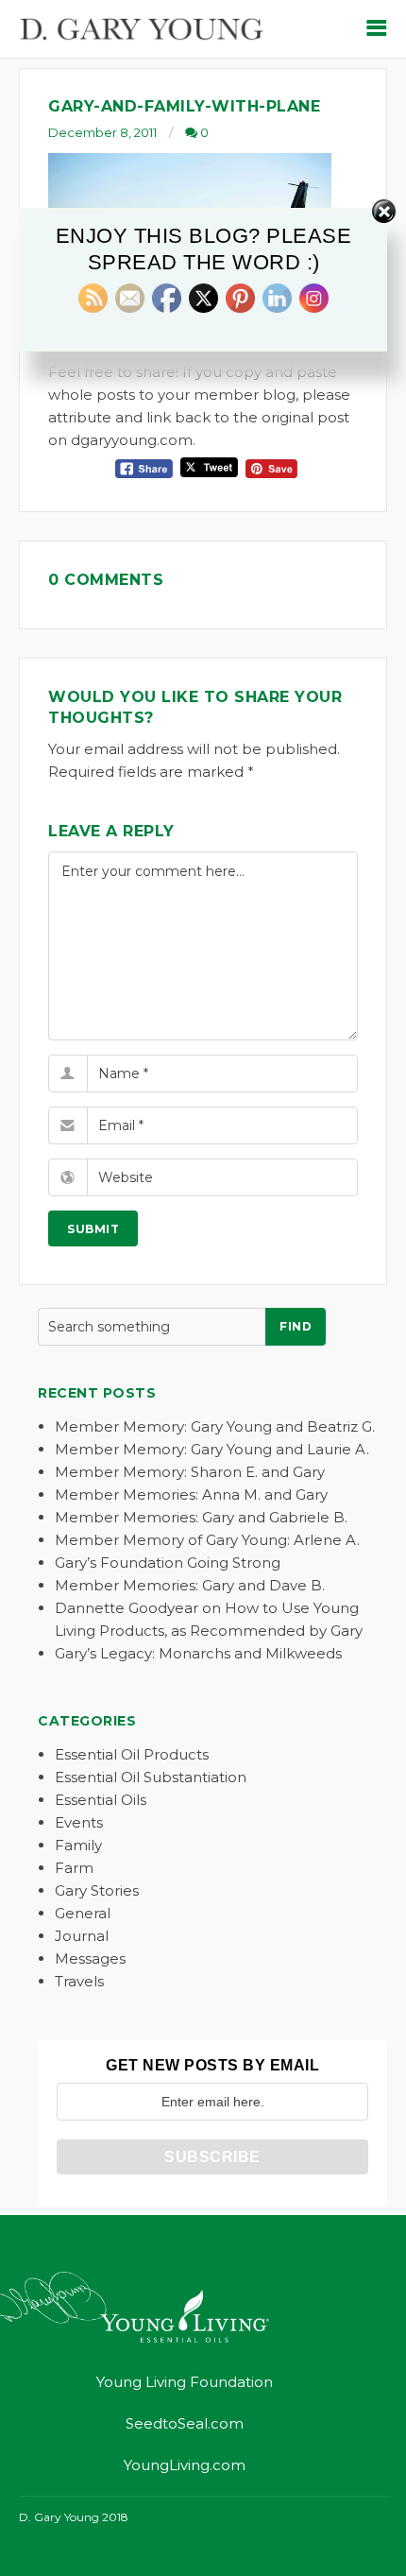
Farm (74, 1868)
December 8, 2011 (102, 132)
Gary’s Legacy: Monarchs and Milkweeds (198, 1653)
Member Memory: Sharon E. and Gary (190, 1472)
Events (79, 1822)
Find (296, 1326)
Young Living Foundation (185, 2382)
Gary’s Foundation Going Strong (168, 1563)
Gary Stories (97, 1890)
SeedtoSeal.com (185, 2423)
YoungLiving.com (185, 2465)
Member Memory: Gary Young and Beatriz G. (215, 1426)
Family (78, 1845)
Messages (90, 1958)
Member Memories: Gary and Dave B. (190, 1585)
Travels (79, 1981)
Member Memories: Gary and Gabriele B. (201, 1517)
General (83, 1913)
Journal (82, 1936)
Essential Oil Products (132, 1754)
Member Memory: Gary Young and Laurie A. (212, 1449)
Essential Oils (101, 1800)
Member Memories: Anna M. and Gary (191, 1494)
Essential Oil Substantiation (151, 1777)
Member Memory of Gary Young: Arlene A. (207, 1540)
